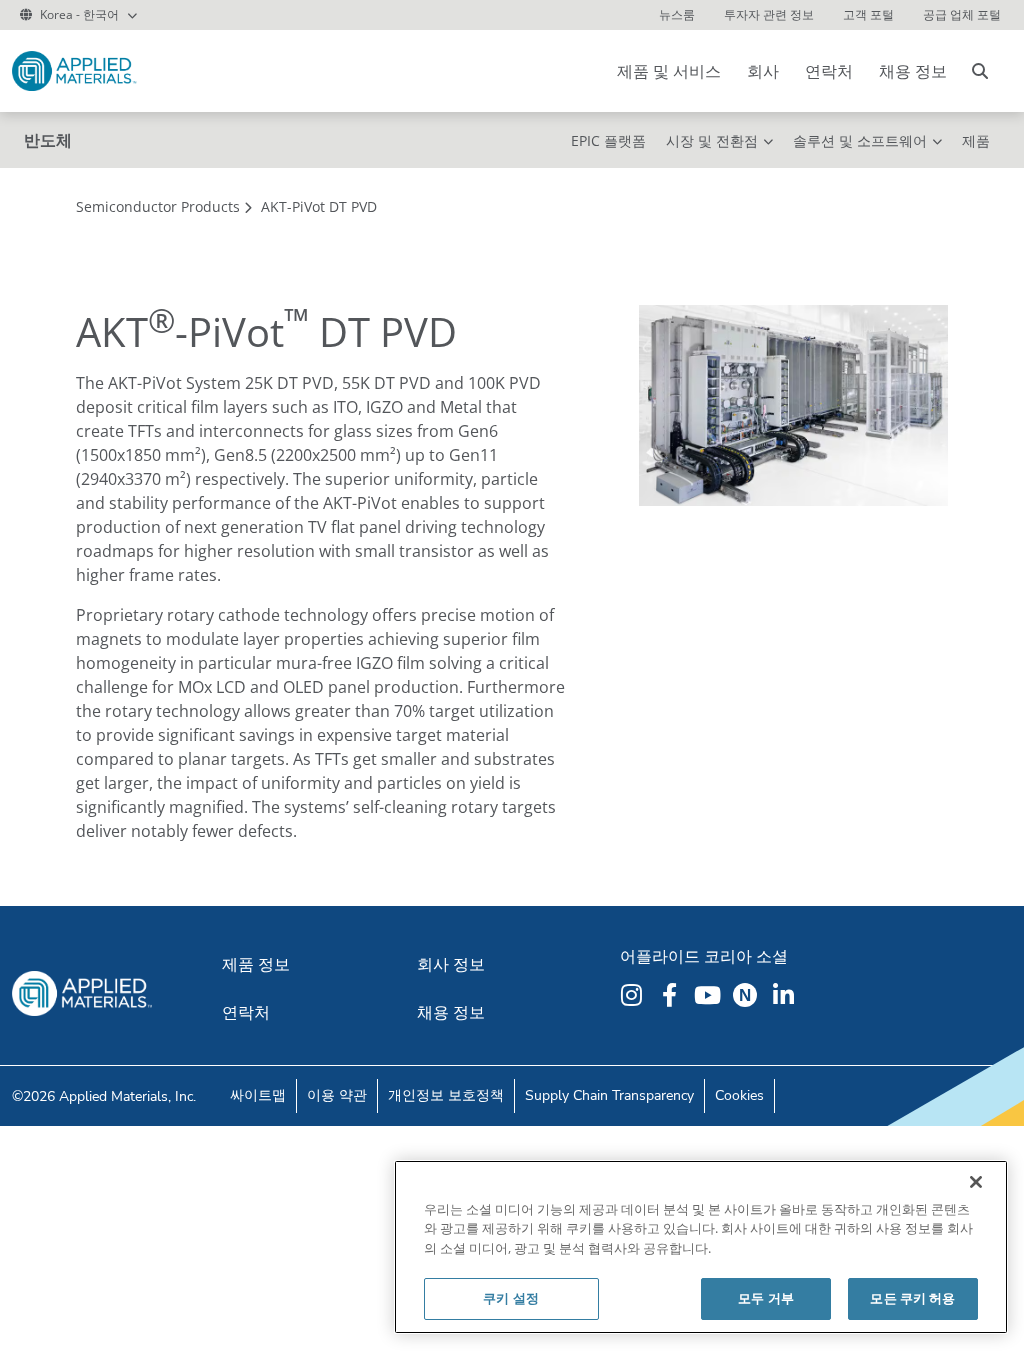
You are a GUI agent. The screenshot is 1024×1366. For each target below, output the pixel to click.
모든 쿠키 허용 (912, 1298)
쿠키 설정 (511, 1298)
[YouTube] (710, 995)
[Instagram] (634, 995)
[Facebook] (672, 995)
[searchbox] (980, 71)
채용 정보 (913, 71)
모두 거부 (766, 1298)
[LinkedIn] (786, 995)
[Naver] (748, 995)
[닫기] (976, 1182)
